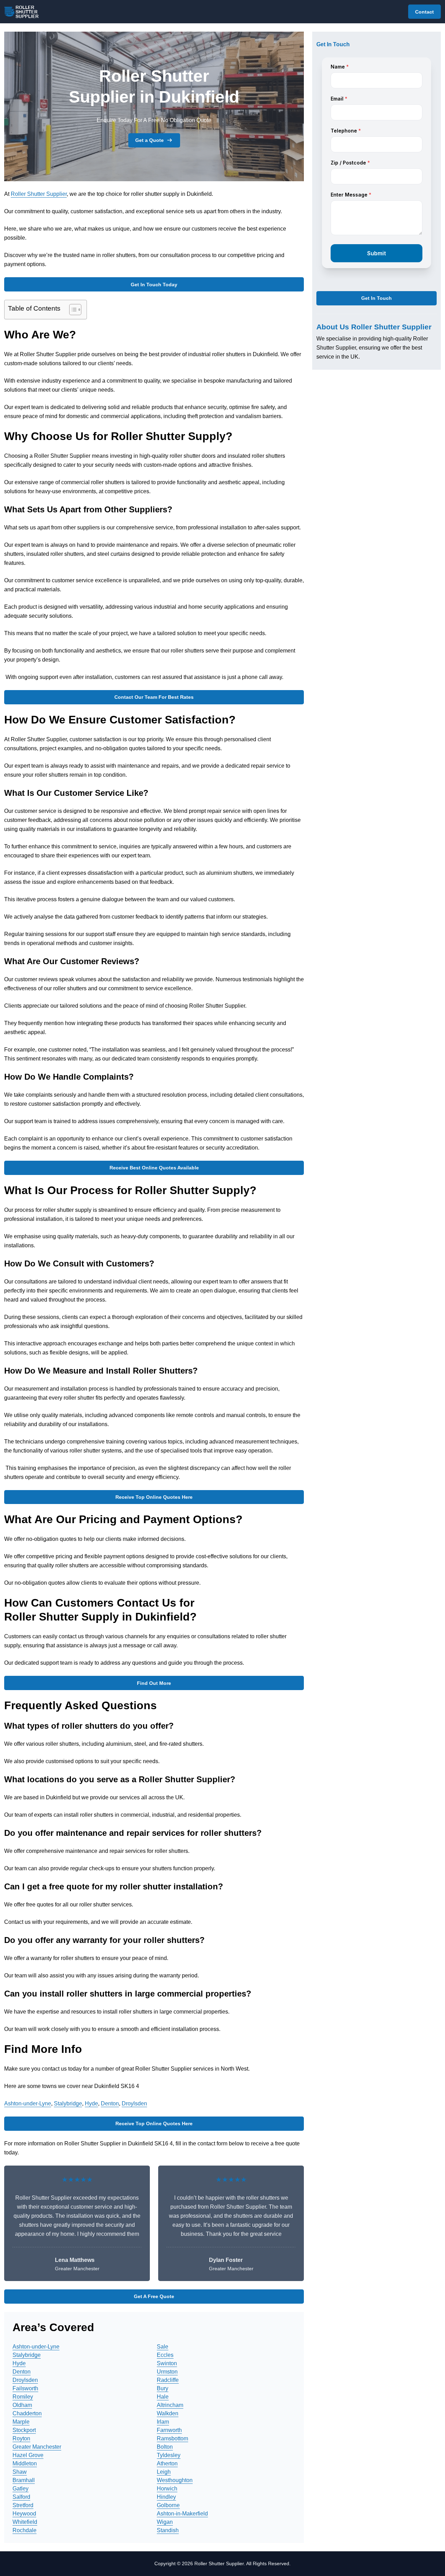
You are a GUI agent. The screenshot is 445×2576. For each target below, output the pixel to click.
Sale (163, 2347)
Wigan (165, 2522)
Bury (163, 2388)
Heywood (24, 2514)
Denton (110, 2103)
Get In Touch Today (154, 285)
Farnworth (169, 2430)
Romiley (23, 2397)
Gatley (21, 2489)
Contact (424, 12)
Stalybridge (68, 2103)
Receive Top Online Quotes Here (154, 1497)
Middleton (25, 2463)
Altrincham (170, 2405)
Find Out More (154, 1683)
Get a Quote (149, 140)
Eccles (165, 2355)
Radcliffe (168, 2380)
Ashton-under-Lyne (28, 2103)
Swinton (167, 2363)
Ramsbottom (172, 2438)
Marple (21, 2422)
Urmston (167, 2372)
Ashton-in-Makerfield (182, 2514)
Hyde (91, 2103)
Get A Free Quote (154, 2296)
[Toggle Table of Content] (72, 310)
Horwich (167, 2489)
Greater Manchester (37, 2447)
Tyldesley (169, 2455)
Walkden (168, 2413)
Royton (21, 2438)
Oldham (22, 2405)
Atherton (167, 2463)
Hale (163, 2397)
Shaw (20, 2472)
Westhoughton (175, 2480)
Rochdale (25, 2530)
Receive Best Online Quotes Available (154, 1168)
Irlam (163, 2422)
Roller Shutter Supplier (39, 194)
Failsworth (25, 2388)
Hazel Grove (28, 2455)
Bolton (165, 2447)
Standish (168, 2530)
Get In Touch (377, 298)
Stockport (24, 2430)
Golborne (168, 2505)
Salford (21, 2497)
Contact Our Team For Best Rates (154, 697)
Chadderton (27, 2413)
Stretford (23, 2505)
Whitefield (25, 2522)
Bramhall (24, 2480)
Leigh (164, 2472)
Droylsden (134, 2103)
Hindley (166, 2497)
